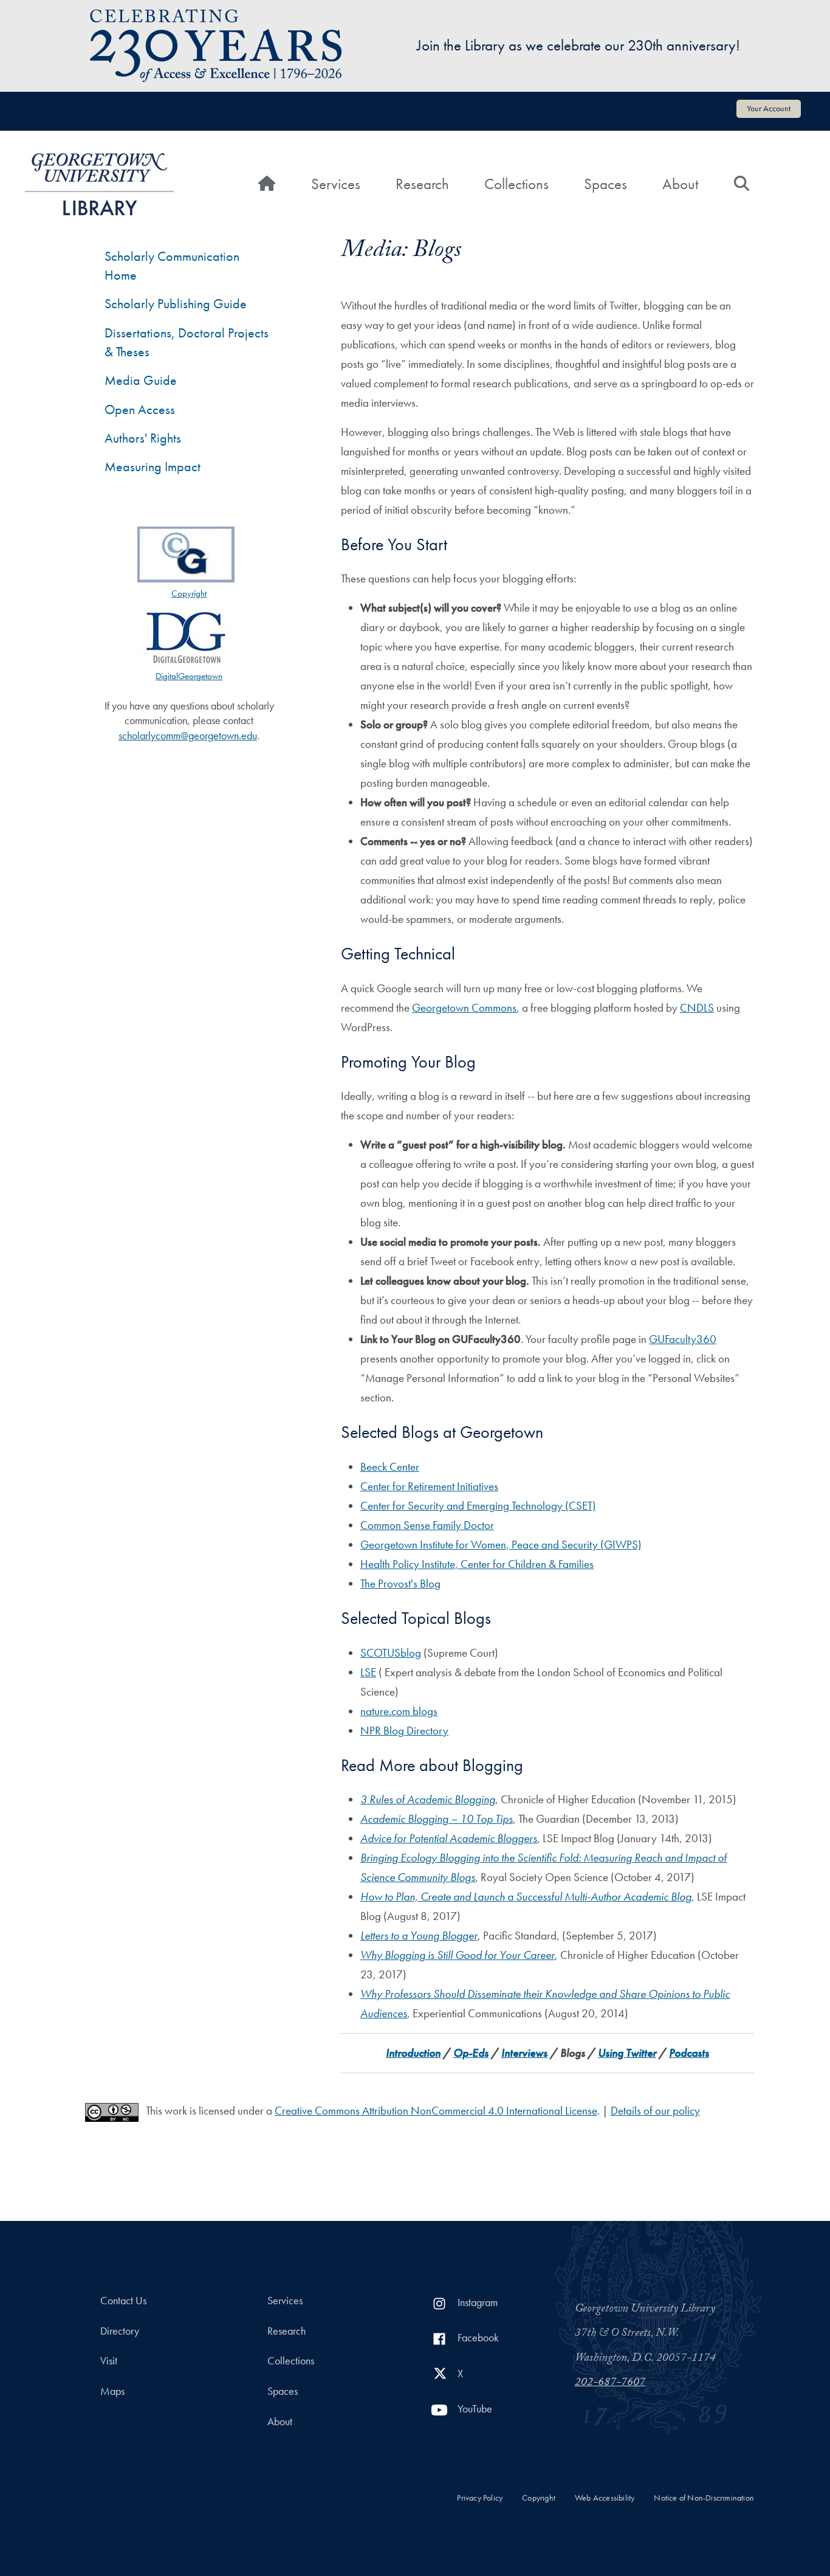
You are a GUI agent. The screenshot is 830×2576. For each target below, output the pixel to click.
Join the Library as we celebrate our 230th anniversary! (578, 45)
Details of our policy (655, 2111)
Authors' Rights (143, 438)
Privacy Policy (480, 2498)
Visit (109, 2361)
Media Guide (141, 380)
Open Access (140, 409)
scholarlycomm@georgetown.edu (188, 736)
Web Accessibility (605, 2498)
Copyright (539, 2498)
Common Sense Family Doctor (427, 1525)
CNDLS (697, 1008)
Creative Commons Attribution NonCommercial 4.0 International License (436, 2111)
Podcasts (689, 2053)
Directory (120, 2331)
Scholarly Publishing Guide (176, 304)
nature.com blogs (399, 1711)
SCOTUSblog (391, 1653)
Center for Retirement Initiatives (429, 1486)
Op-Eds (471, 2053)
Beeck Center (390, 1467)
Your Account (769, 108)
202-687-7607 (610, 2383)
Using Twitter (627, 2053)
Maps (112, 2391)
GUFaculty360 (683, 1339)
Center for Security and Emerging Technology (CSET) (478, 1506)
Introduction (413, 2053)
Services (336, 184)
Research (422, 184)
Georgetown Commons (464, 1008)
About (680, 184)
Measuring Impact (153, 467)
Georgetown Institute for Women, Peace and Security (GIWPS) (501, 1545)
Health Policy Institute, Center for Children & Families (477, 1564)
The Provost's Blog (400, 1583)
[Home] (99, 184)
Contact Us (123, 2301)
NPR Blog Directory (404, 1731)
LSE (368, 1672)
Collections (516, 184)
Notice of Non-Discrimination (704, 2498)
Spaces (605, 184)
